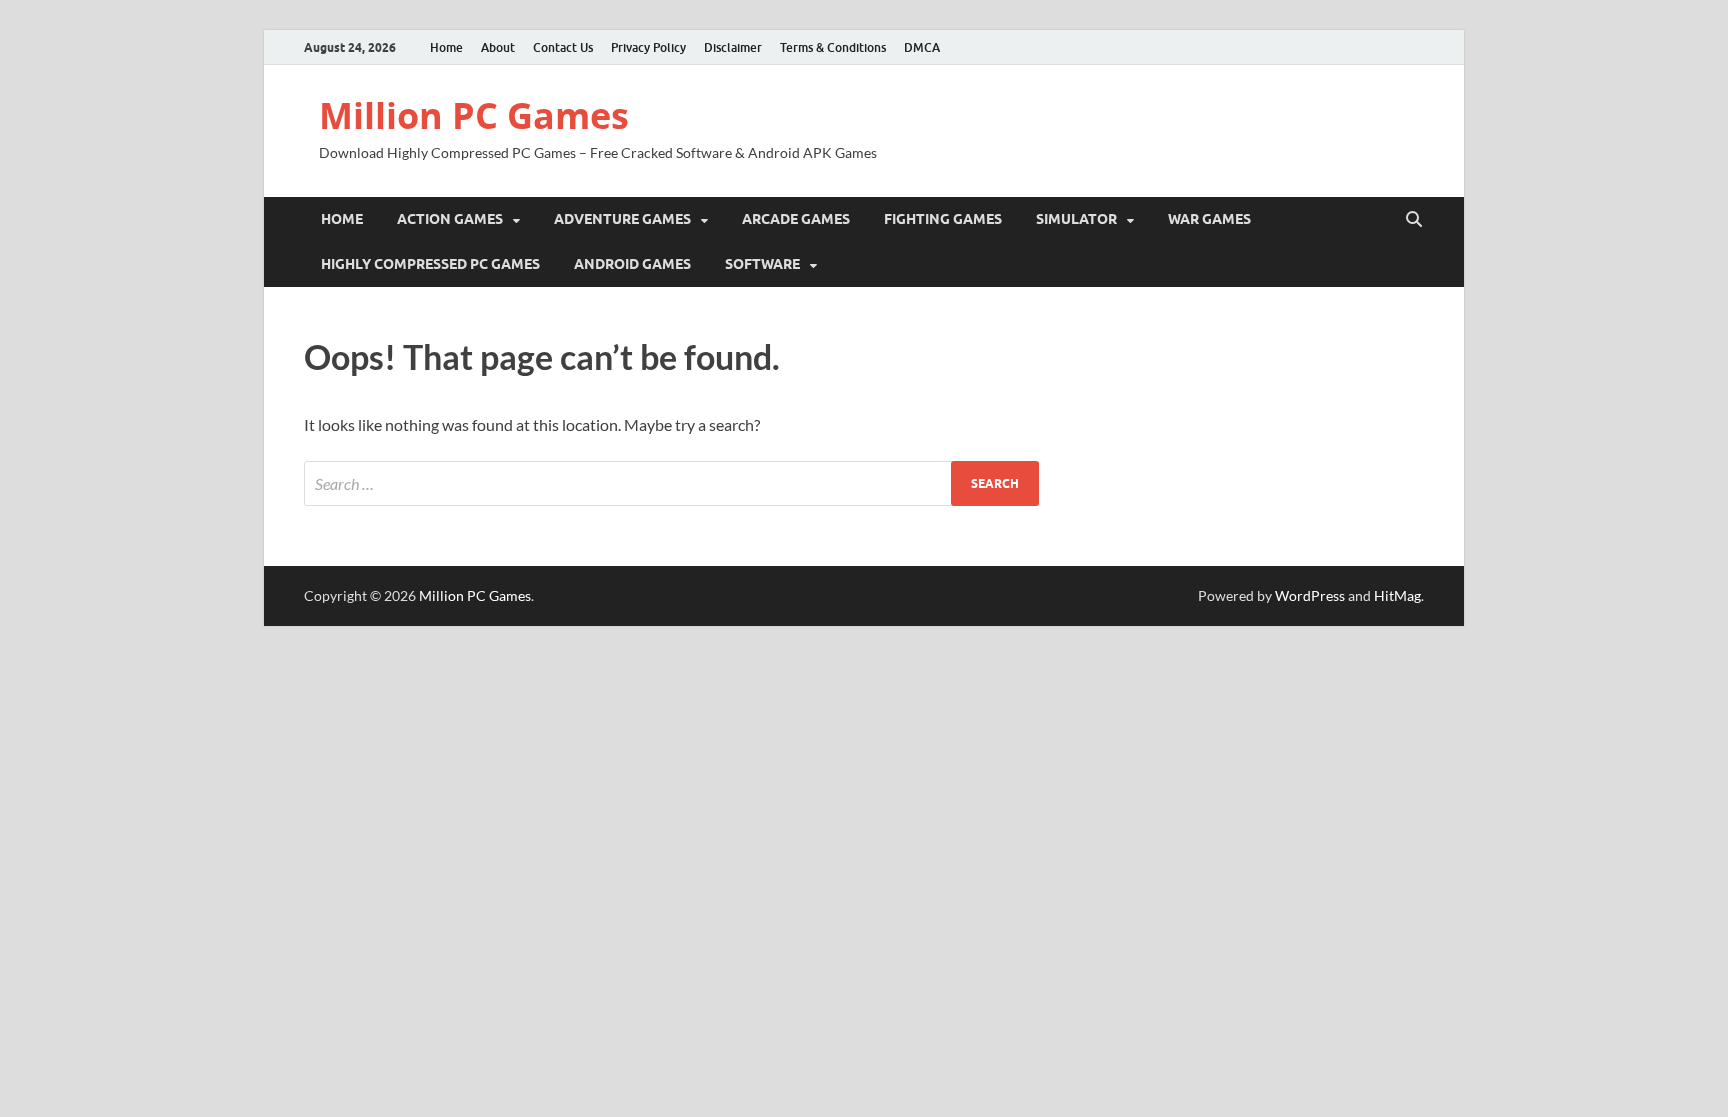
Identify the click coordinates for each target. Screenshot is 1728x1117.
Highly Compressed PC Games (430, 264)
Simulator (1076, 219)
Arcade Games (796, 219)
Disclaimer (733, 47)
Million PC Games (474, 115)
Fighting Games (943, 219)
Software (762, 264)
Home (446, 47)
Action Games (450, 219)
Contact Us (563, 47)
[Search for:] (671, 483)
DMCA (922, 47)
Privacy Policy (648, 47)
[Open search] (1414, 220)
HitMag (1397, 595)
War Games (1209, 219)
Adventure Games (622, 219)
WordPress (1310, 595)
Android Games (632, 264)
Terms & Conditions (833, 47)
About (498, 47)
